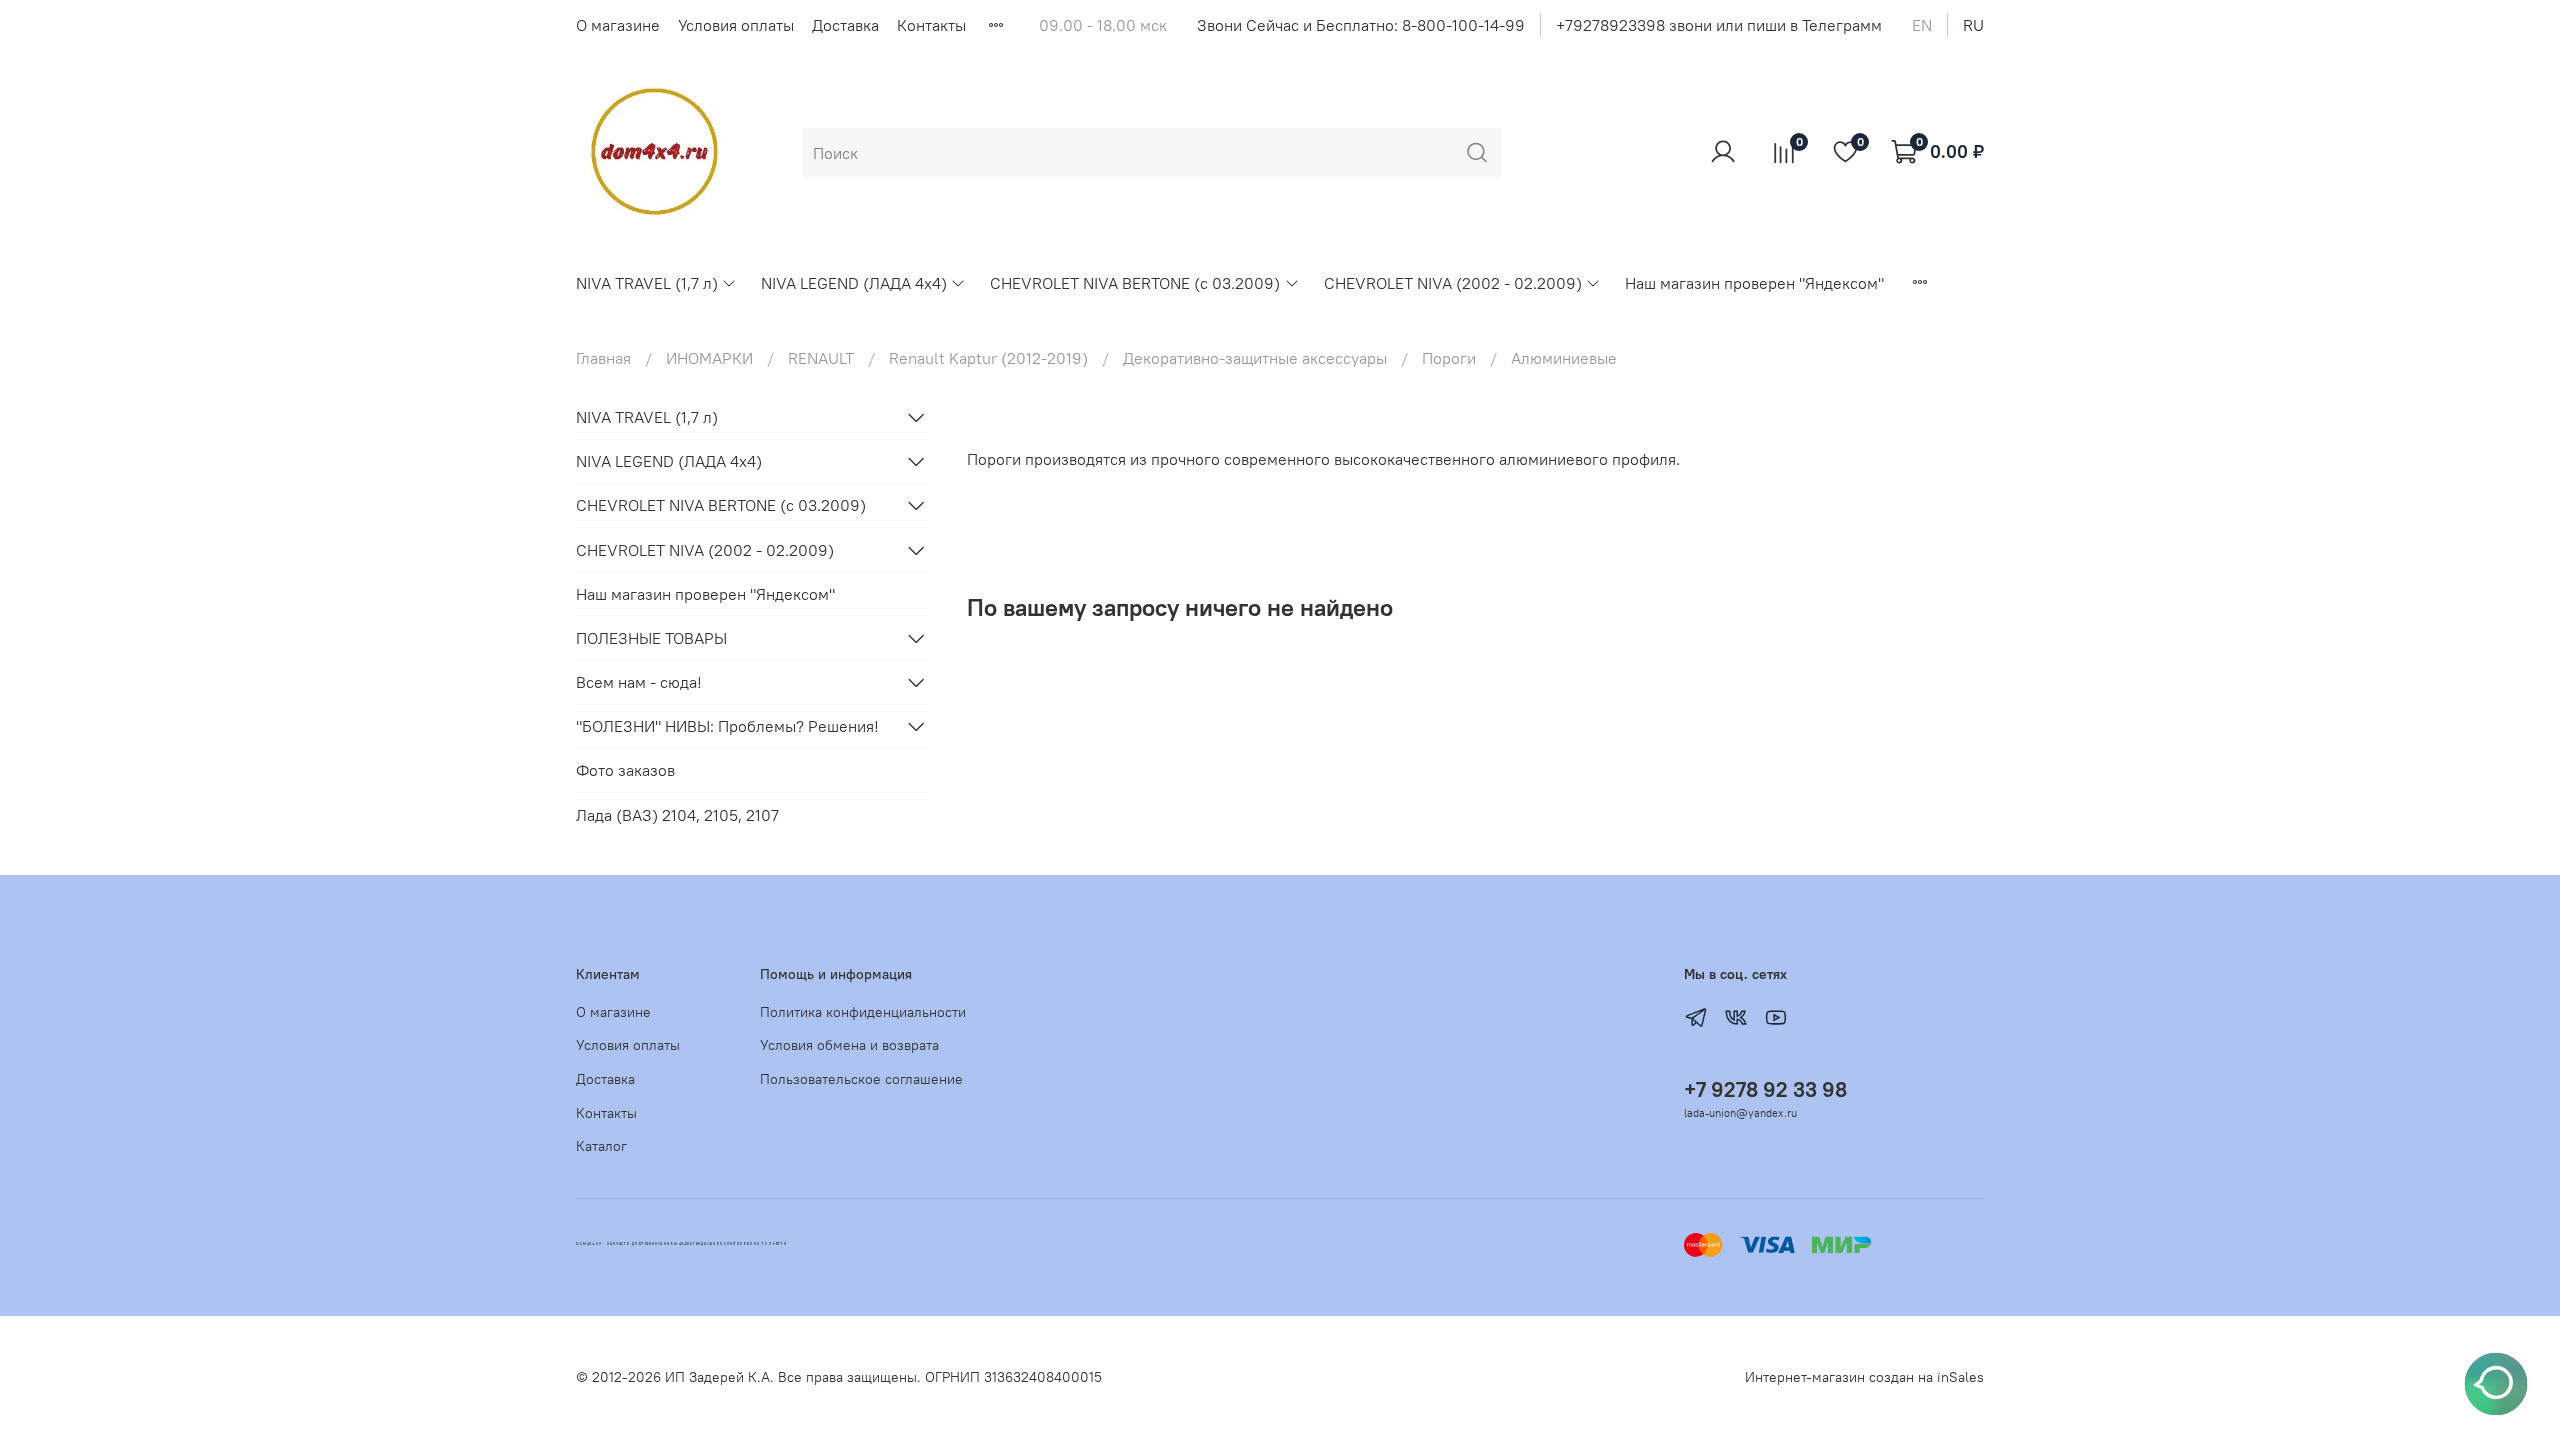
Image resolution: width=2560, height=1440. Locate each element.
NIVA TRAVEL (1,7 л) (647, 283)
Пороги (1449, 358)
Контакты (931, 25)
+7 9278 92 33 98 (1765, 1089)
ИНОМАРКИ (709, 358)
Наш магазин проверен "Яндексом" (1754, 283)
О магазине (618, 25)
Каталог (601, 1146)
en (1922, 25)
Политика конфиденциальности (863, 1012)
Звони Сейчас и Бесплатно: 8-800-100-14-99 (1361, 25)
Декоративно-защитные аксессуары (1255, 358)
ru (1973, 25)
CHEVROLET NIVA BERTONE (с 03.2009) (1135, 283)
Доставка (845, 25)
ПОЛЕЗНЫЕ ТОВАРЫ (651, 638)
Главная (603, 358)
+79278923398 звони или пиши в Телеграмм (1719, 25)
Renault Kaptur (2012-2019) (988, 358)
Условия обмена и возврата (849, 1045)
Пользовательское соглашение (861, 1079)
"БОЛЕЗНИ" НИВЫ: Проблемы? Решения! (727, 726)
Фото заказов (625, 770)
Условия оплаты (736, 25)
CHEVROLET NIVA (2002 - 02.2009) (1453, 283)
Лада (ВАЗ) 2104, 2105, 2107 (677, 815)
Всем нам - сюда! (639, 682)
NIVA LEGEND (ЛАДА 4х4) (854, 283)
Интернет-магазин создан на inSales (1864, 1377)
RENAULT (821, 358)
